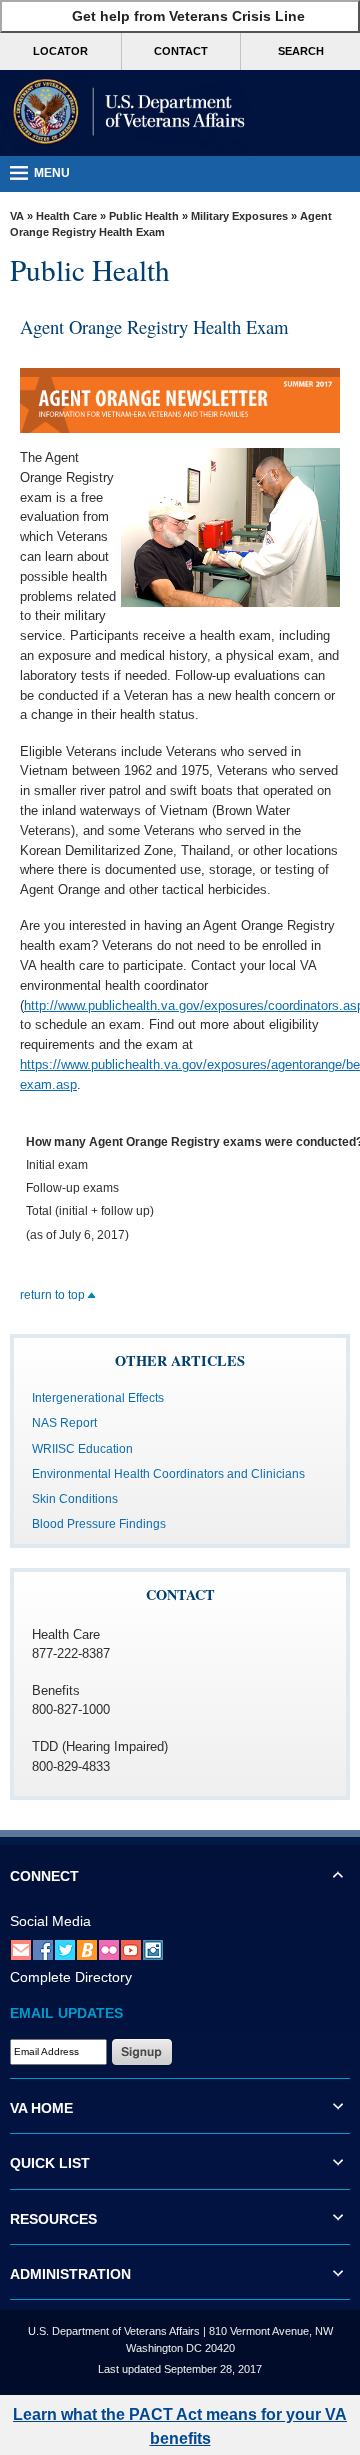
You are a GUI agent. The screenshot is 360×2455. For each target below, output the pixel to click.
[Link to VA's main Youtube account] (131, 1949)
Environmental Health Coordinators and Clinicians (168, 1474)
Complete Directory (71, 1977)
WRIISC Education (82, 1449)
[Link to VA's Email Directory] (21, 1949)
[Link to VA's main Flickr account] (109, 1949)
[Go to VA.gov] (125, 113)
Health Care (66, 216)
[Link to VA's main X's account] (65, 1949)
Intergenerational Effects (98, 1398)
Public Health (144, 216)
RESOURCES (53, 2219)
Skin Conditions (75, 1499)
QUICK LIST (50, 2163)
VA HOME (41, 2108)
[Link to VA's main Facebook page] (43, 1949)
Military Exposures (239, 216)
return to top (54, 1295)
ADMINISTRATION (70, 2274)
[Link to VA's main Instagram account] (153, 1949)
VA (17, 216)
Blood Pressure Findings (99, 1524)
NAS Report (64, 1423)
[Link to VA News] (87, 1949)
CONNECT (44, 1876)
